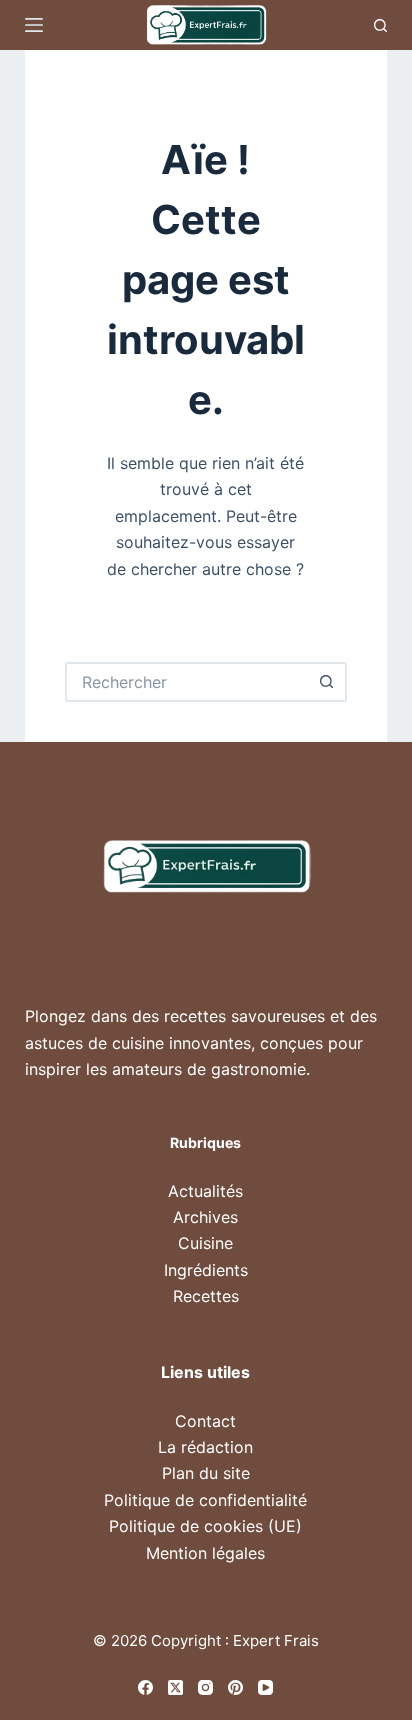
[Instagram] (205, 1687)
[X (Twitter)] (175, 1687)
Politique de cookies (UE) (205, 1526)
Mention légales (205, 1553)
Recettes (206, 1296)
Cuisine (205, 1243)
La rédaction (205, 1447)
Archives (205, 1217)
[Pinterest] (235, 1687)
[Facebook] (145, 1687)
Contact (205, 1421)
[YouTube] (265, 1687)
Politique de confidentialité (205, 1500)
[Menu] (34, 25)
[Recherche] (380, 25)
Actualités (205, 1191)
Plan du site (206, 1473)
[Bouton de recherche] (327, 682)
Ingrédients (206, 1270)
